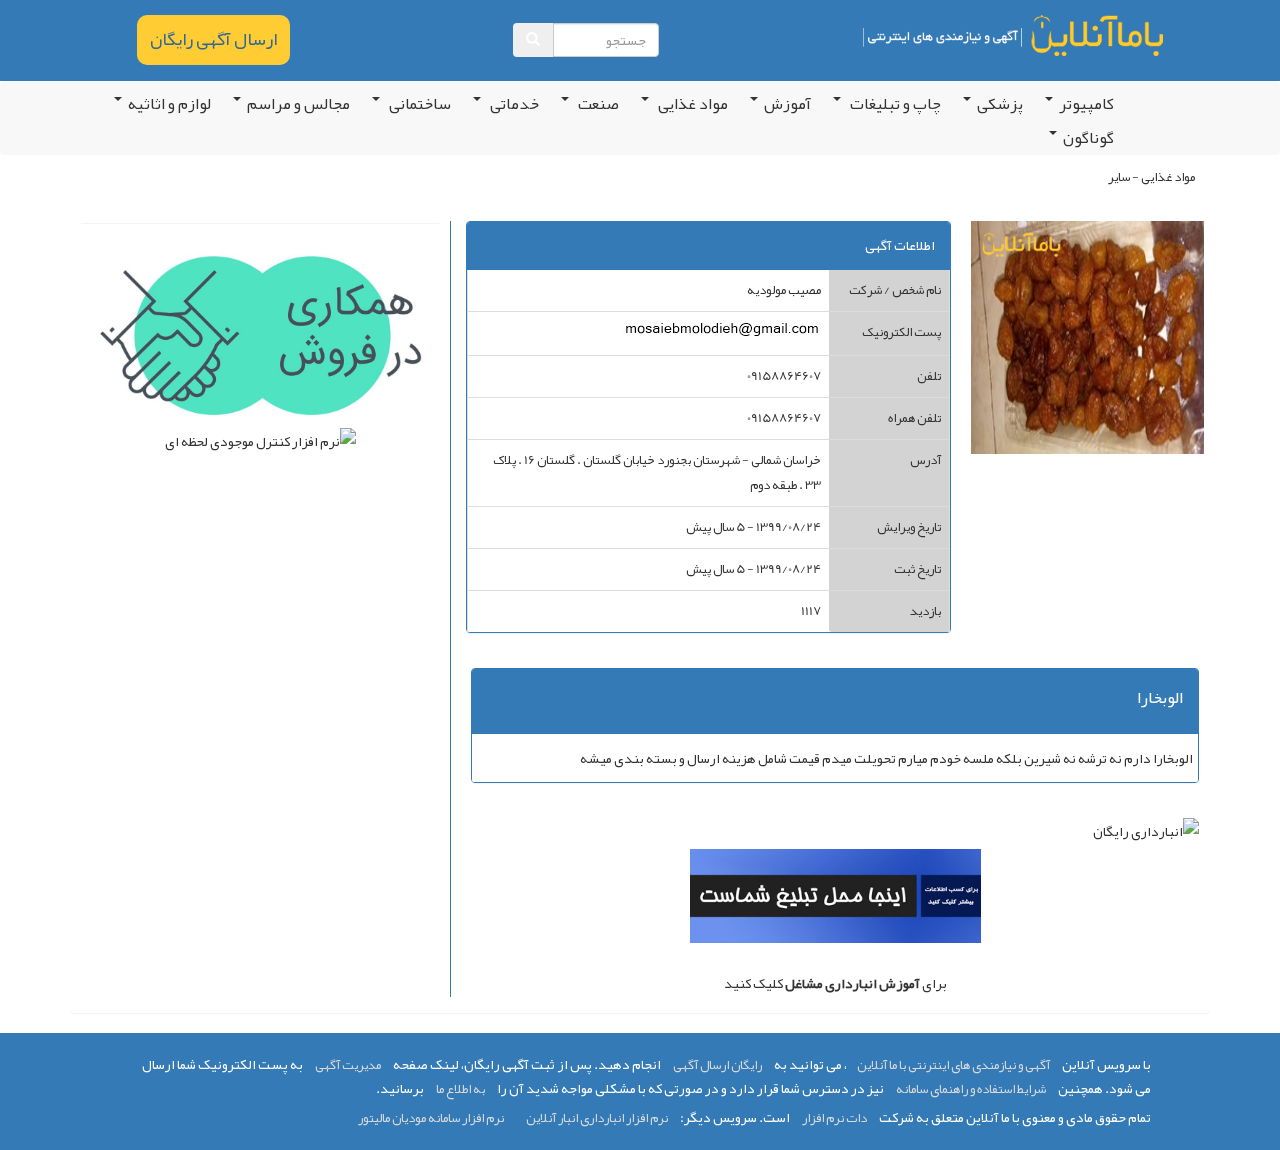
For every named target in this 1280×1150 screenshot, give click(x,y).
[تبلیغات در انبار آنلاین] (835, 901)
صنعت (597, 104)
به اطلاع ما (460, 1089)
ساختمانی (418, 104)
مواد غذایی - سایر (1151, 177)
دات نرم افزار (834, 1118)
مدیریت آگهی (348, 1065)
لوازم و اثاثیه (169, 104)
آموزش (787, 104)
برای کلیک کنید (835, 983)
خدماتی (513, 104)
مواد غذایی (691, 104)
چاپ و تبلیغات (894, 104)
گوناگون (1088, 138)
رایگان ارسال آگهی (717, 1065)
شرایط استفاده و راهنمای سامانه (971, 1089)
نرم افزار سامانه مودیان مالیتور (431, 1118)
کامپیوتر (1086, 104)
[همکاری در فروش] (260, 340)
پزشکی (1000, 104)
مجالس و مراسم (298, 104)
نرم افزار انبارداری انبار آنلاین (597, 1118)
